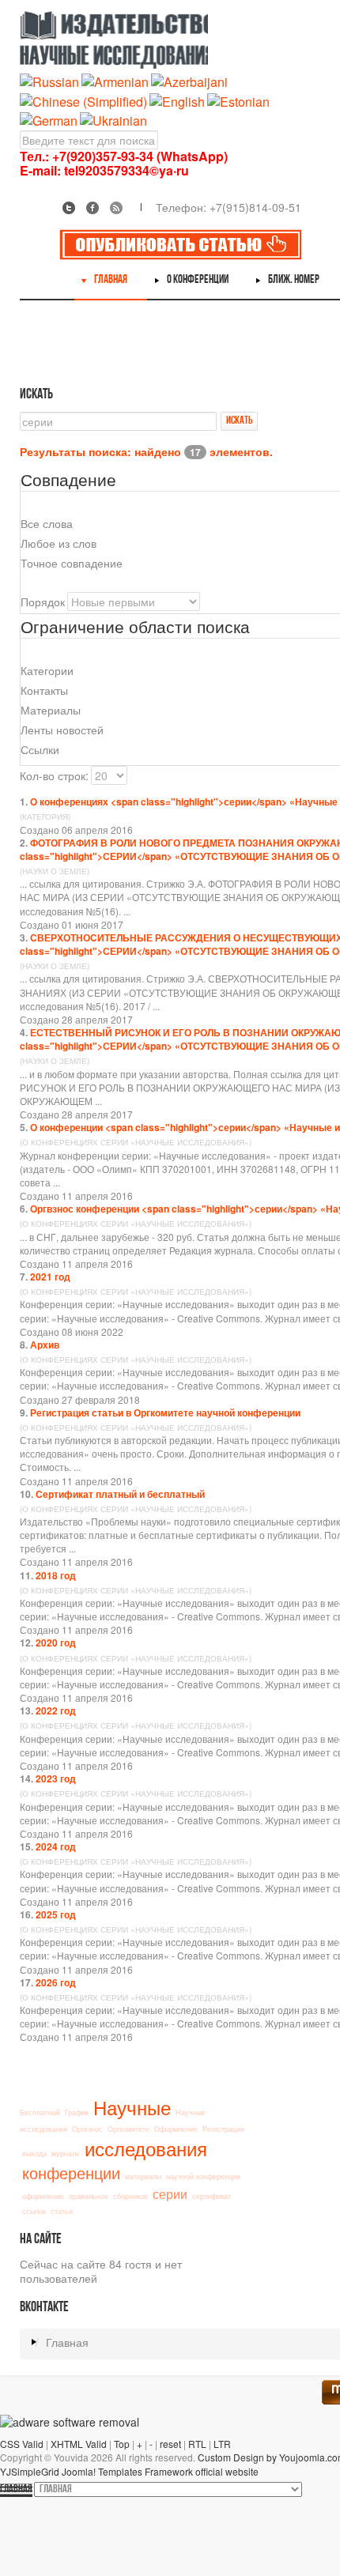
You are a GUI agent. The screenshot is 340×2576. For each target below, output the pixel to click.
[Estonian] (238, 100)
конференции (71, 2172)
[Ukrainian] (113, 119)
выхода (34, 2154)
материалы (143, 2176)
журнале (66, 2154)
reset (170, 2444)
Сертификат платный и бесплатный (120, 1494)
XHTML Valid (79, 2444)
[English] (177, 100)
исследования (146, 2148)
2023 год (56, 1778)
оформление (43, 2196)
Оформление (176, 2129)
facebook (93, 208)
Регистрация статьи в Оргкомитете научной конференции (165, 1412)
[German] (49, 119)
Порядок (43, 602)
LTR (222, 2444)
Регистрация (223, 2129)
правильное (89, 2196)
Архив (45, 1345)
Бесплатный (40, 2112)
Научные (132, 2107)
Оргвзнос (87, 2129)
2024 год (56, 1846)
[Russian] (49, 81)
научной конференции (203, 2176)
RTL (197, 2444)
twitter (69, 208)
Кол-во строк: (54, 775)
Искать (239, 421)
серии (170, 2193)
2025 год (56, 1914)
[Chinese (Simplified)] (83, 100)
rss (116, 208)
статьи (62, 2211)
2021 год (50, 1277)
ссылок (34, 2211)
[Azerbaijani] (189, 81)
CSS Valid (22, 2444)
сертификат (212, 2196)
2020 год (56, 1643)
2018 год (56, 1575)
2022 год (56, 1710)
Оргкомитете (128, 2129)
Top (122, 2444)
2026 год (56, 1982)
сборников (130, 2196)
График (77, 2112)
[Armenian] (115, 81)
